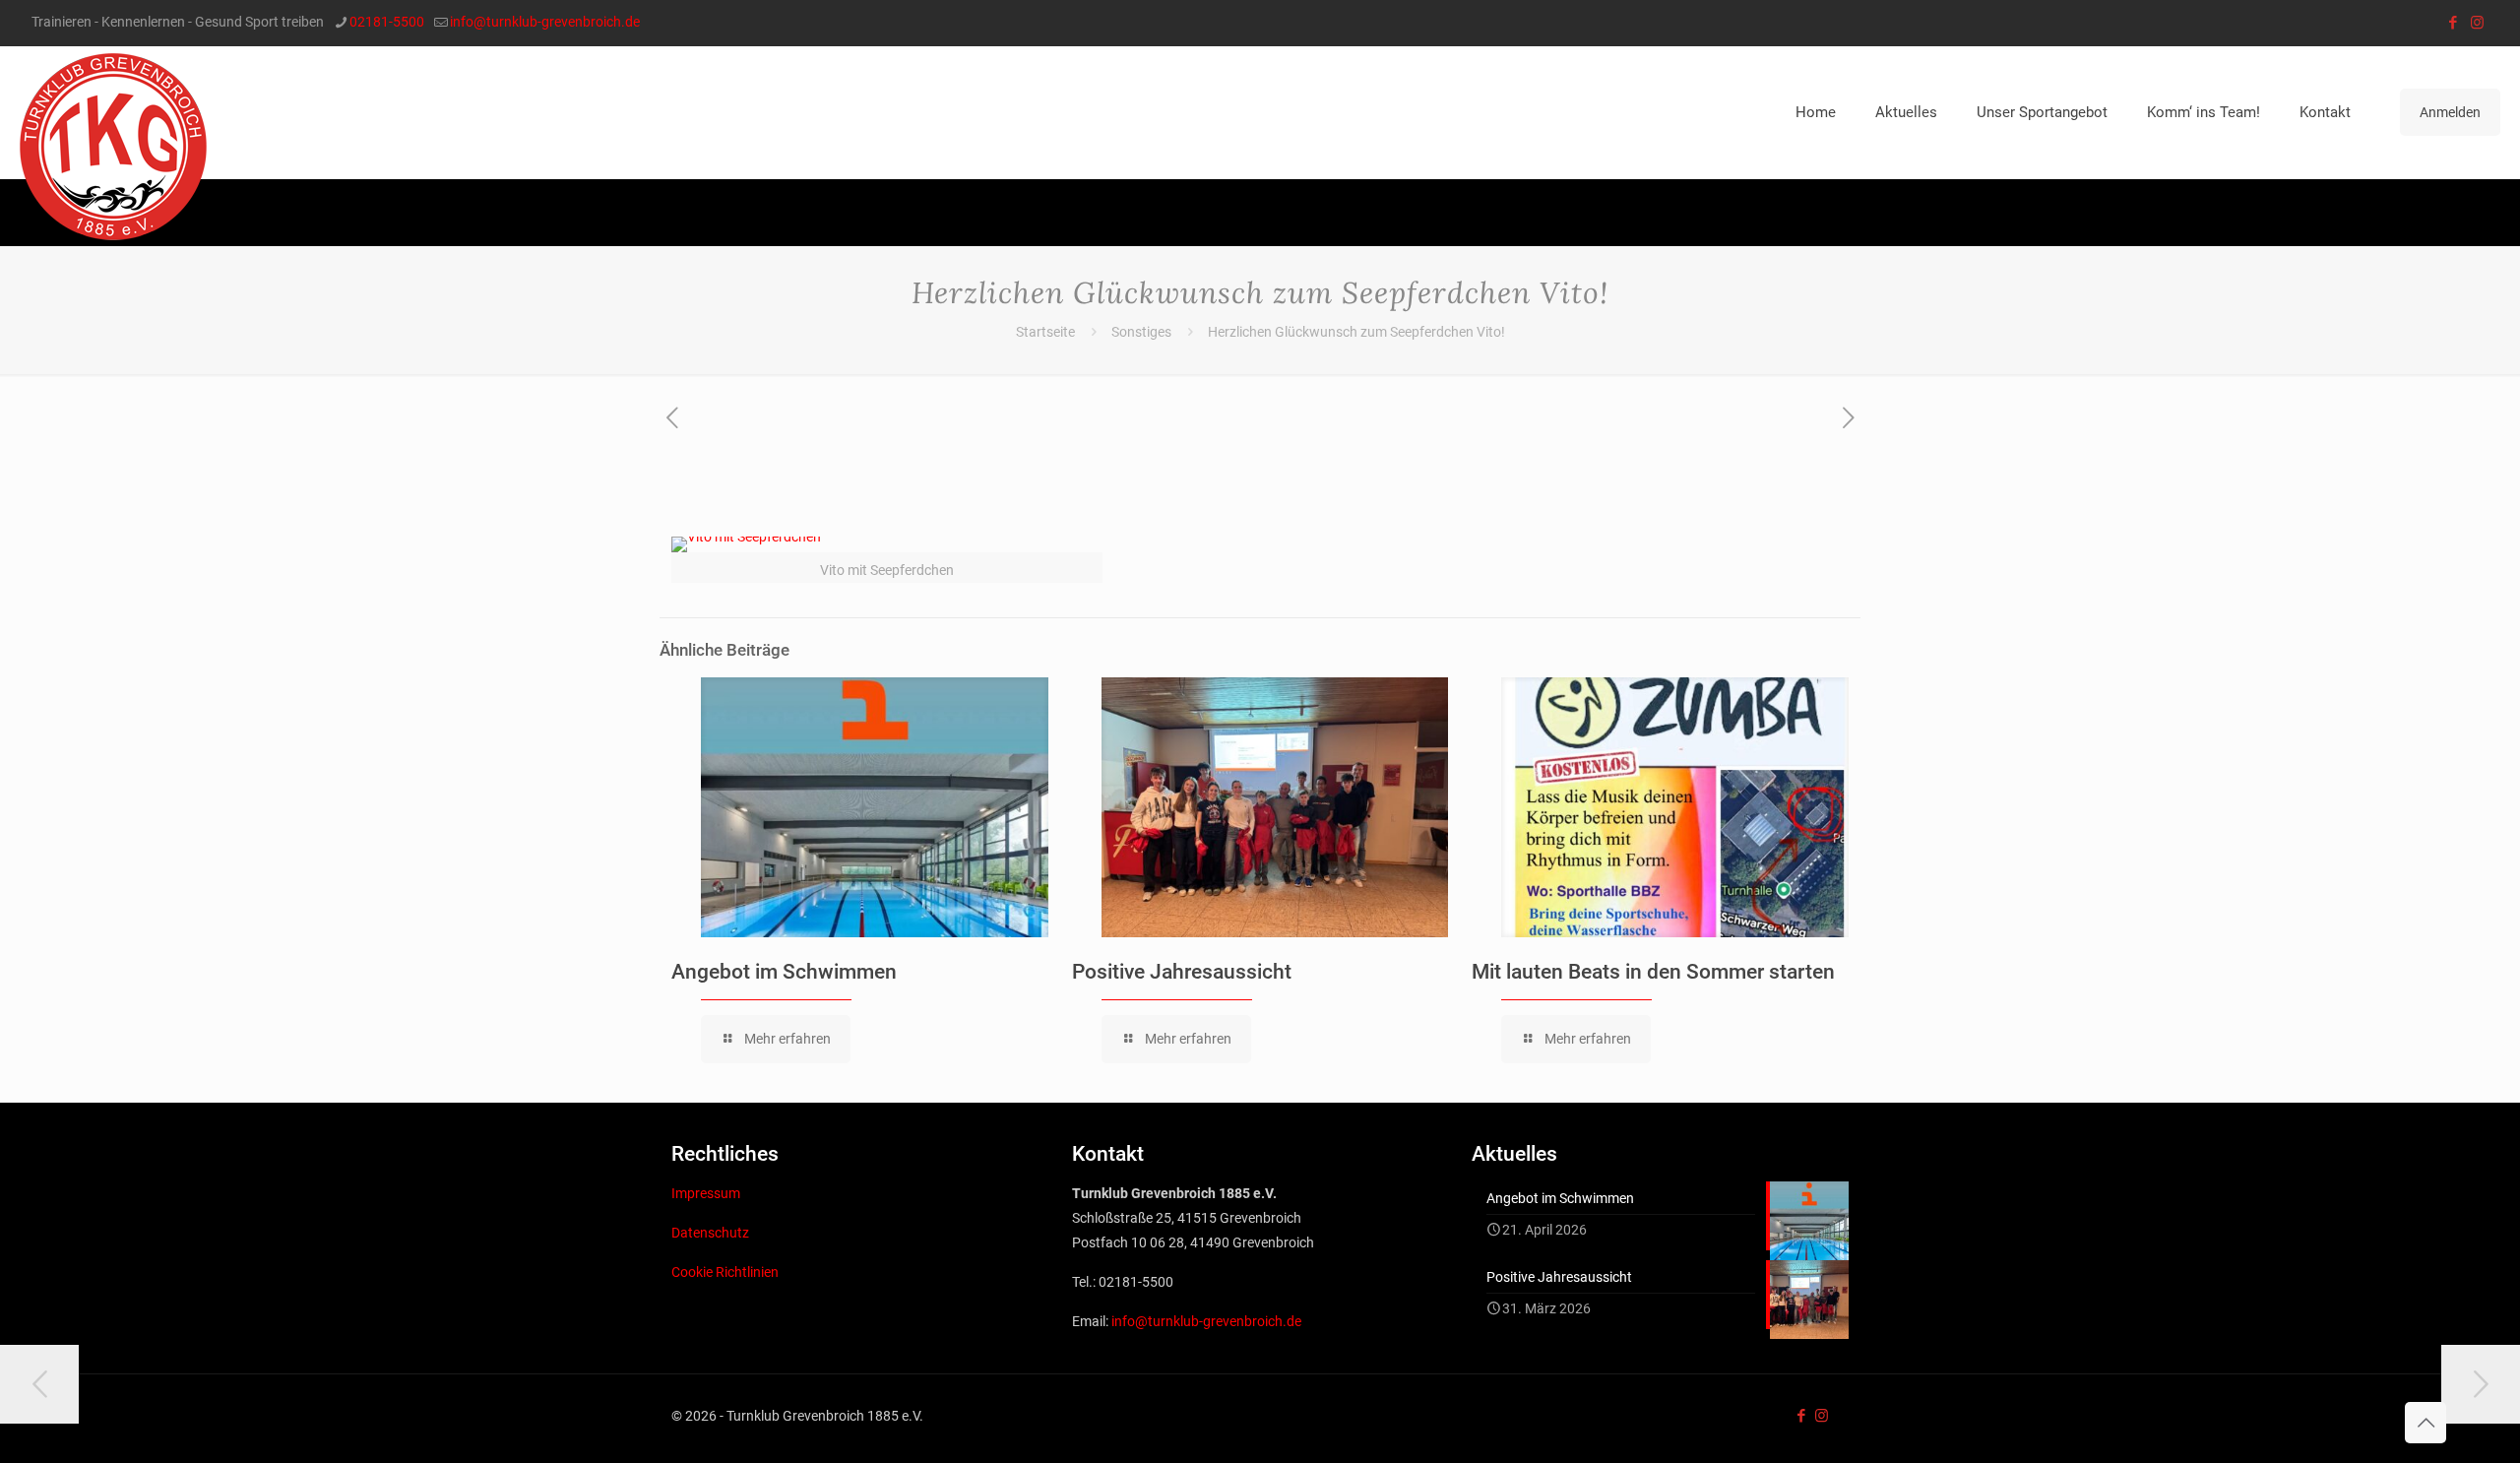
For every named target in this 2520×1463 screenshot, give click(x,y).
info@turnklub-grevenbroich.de (545, 22)
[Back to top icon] (2425, 1423)
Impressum (706, 1193)
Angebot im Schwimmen (784, 972)
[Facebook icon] (2453, 23)
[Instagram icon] (2477, 23)
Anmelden (2450, 112)
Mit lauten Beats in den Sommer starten (1653, 972)
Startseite (1045, 332)
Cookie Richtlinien (725, 1272)
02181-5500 (387, 22)
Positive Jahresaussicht (1182, 972)
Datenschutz (710, 1233)
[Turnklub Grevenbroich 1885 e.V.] (113, 147)
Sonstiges (1141, 332)
